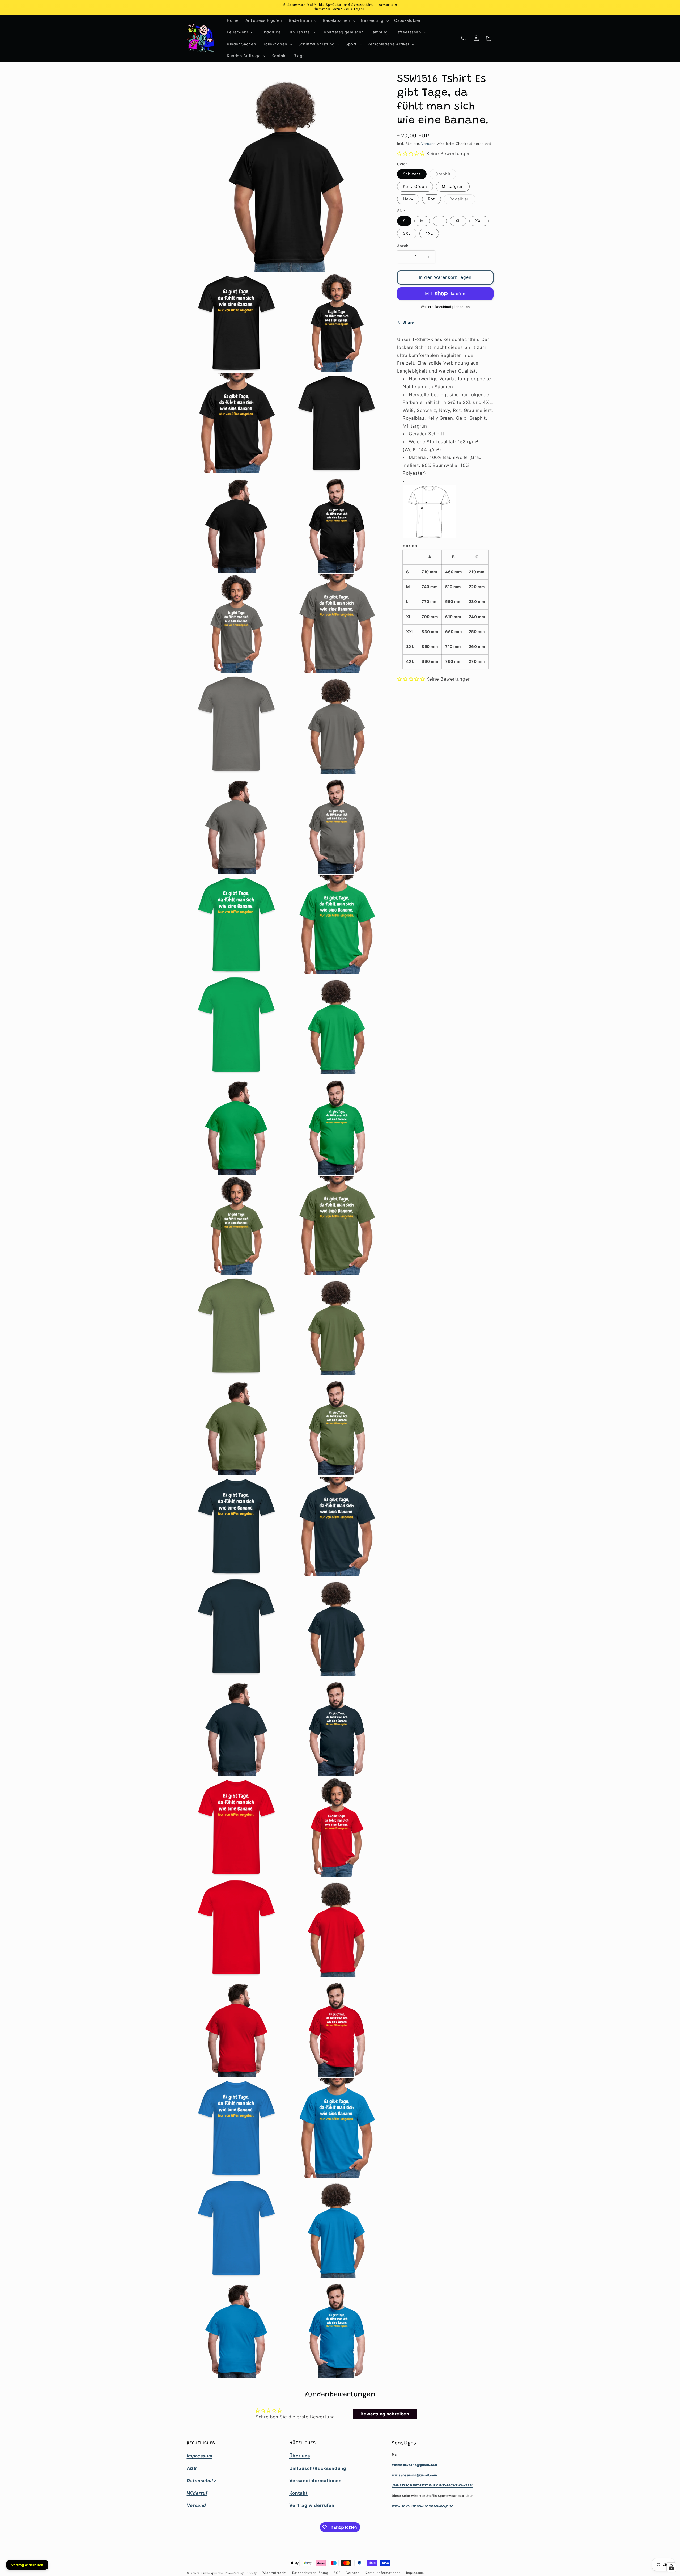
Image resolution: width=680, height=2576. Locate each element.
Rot (431, 199)
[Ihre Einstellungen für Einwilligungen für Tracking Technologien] (671, 2567)
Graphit (446, 175)
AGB (337, 2573)
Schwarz (412, 174)
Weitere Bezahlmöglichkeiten (445, 307)
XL (458, 221)
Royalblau (462, 200)
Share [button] (408, 322)
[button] (303, 21)
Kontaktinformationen (383, 2573)
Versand (428, 144)
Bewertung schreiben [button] (385, 2414)
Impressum (415, 2573)
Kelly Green (415, 187)
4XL (429, 234)
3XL (407, 234)
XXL (479, 221)
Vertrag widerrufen (27, 2565)
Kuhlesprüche (212, 2573)
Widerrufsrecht (275, 2573)
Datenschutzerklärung (310, 2573)
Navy (408, 199)
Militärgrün (453, 187)
